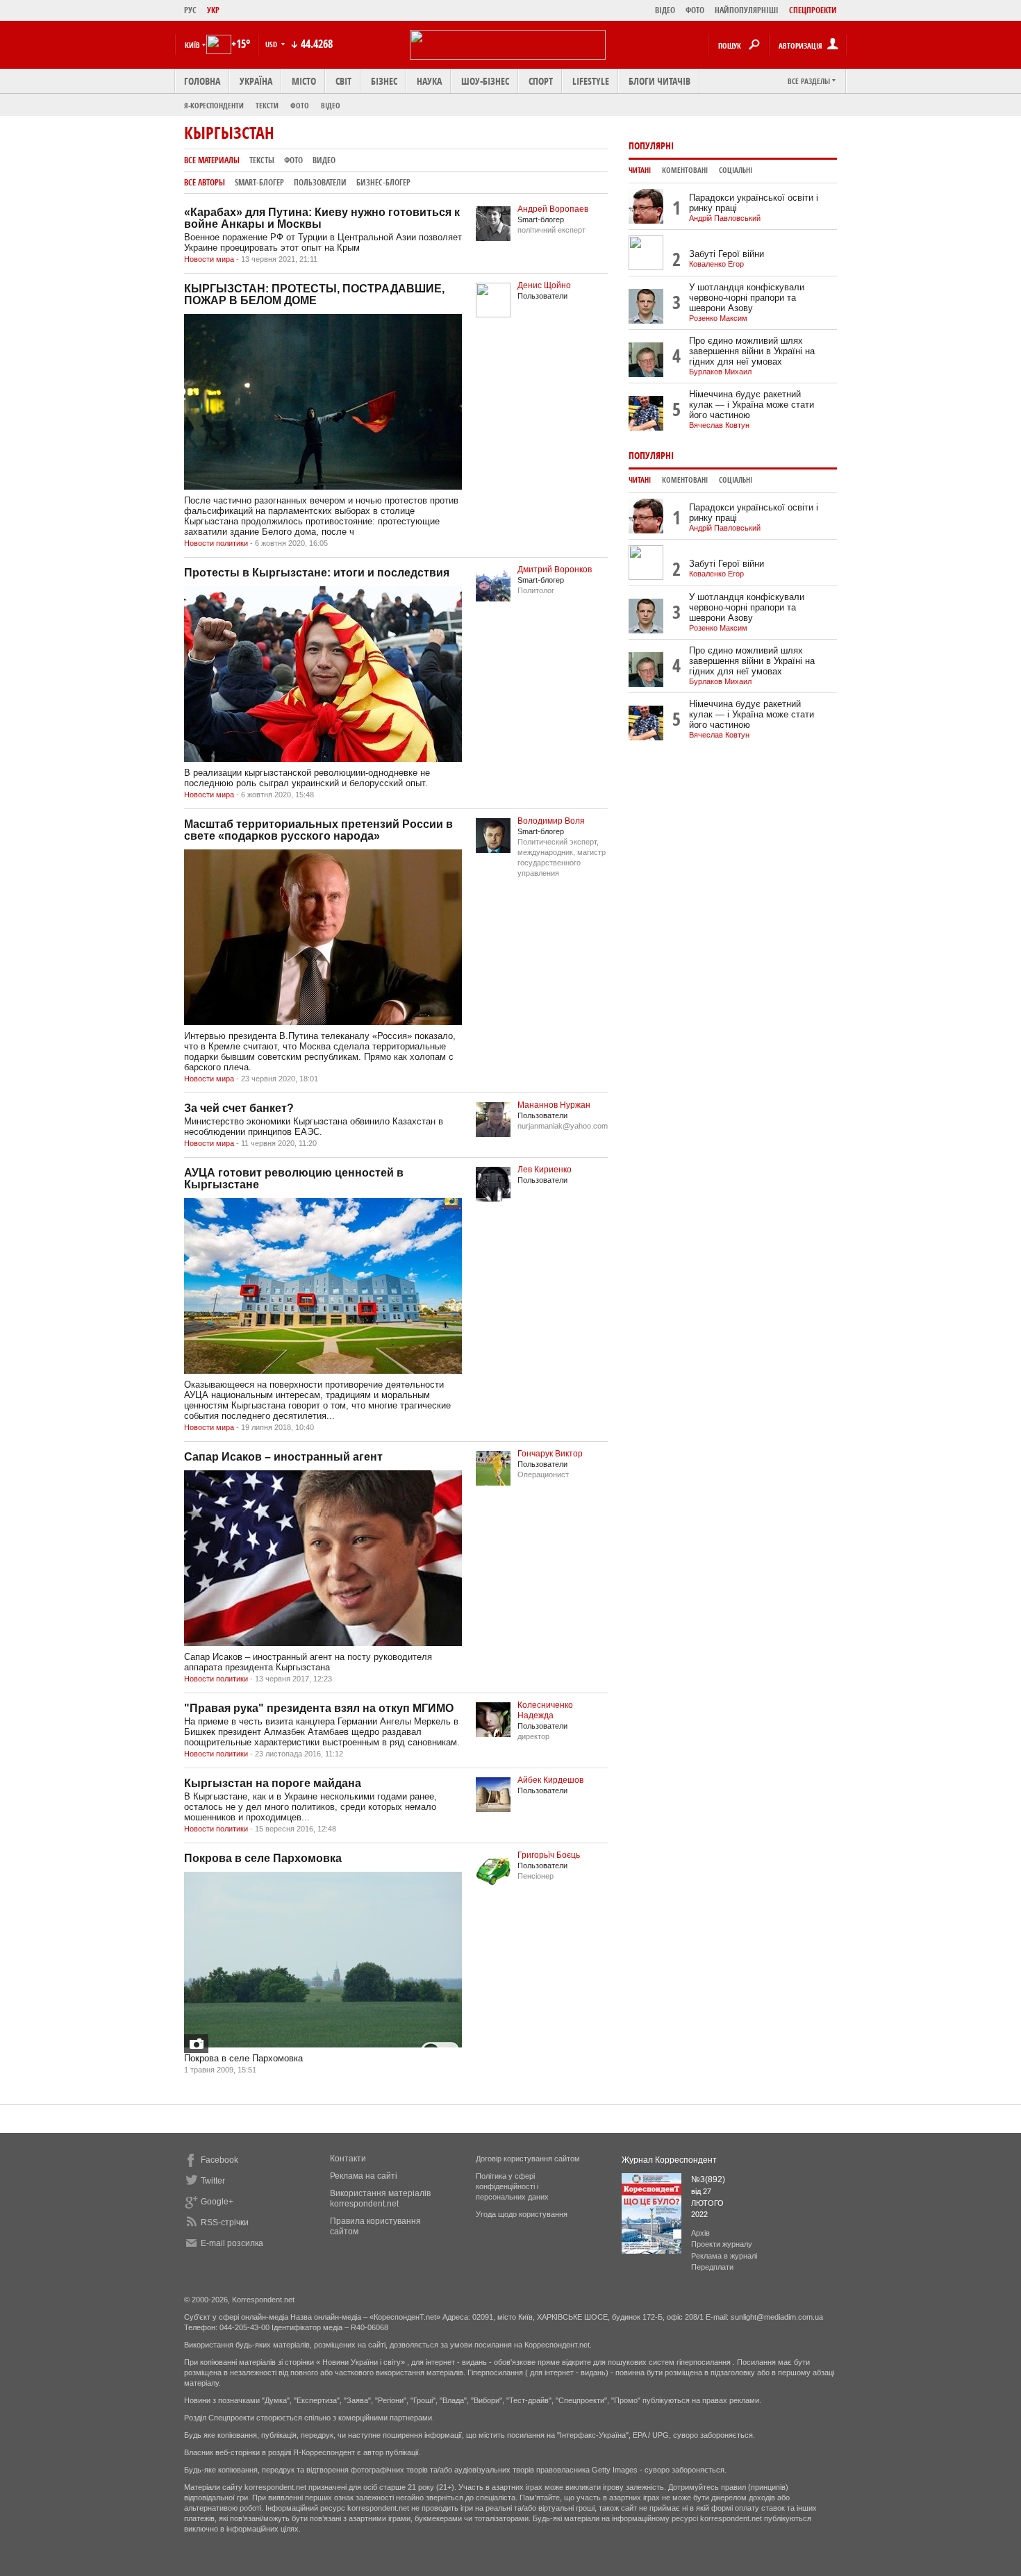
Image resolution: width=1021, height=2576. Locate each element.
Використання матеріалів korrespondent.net (380, 2199)
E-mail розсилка (232, 2243)
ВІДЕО (665, 10)
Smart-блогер (259, 182)
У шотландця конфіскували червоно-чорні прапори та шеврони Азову (747, 298)
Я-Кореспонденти (214, 105)
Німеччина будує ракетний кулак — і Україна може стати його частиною (752, 405)
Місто (304, 81)
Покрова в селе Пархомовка (263, 1858)
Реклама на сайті (364, 2176)
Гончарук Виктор (550, 1454)
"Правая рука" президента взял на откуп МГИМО (319, 1708)
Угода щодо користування (522, 2214)
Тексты (262, 160)
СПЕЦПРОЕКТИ (813, 10)
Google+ (217, 2202)
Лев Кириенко (545, 1170)
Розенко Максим (718, 318)
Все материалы (212, 160)
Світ (343, 81)
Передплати (712, 2267)
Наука (429, 81)
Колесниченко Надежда (545, 1710)
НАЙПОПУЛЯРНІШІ (747, 10)
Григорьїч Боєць (549, 1855)
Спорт (541, 81)
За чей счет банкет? (239, 1108)
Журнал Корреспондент (669, 2160)
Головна (202, 81)
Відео (331, 105)
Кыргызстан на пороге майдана (273, 1783)
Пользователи (320, 182)
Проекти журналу (722, 2244)
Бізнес (384, 81)
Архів (700, 2233)
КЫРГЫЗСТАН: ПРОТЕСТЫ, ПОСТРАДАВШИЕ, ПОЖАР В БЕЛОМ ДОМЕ (314, 294)
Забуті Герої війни (727, 254)
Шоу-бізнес (485, 81)
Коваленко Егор (716, 264)
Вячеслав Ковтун (719, 425)
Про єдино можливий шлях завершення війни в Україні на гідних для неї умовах (752, 351)
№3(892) (708, 2179)
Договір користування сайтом (528, 2159)
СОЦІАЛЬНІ (736, 170)
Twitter (213, 2181)
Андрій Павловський (725, 218)
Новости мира (209, 259)
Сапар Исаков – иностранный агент (283, 1457)
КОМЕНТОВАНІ (685, 170)
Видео (324, 160)
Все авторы (205, 182)
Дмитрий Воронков (555, 570)
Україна (256, 81)
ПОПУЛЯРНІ (651, 146)
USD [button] (272, 44)
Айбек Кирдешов (550, 1780)
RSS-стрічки (225, 2222)
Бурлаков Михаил (720, 372)
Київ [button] (192, 45)
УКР (213, 10)
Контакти (348, 2159)
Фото (300, 105)
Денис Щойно (544, 285)
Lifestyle (591, 81)
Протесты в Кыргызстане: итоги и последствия (317, 573)
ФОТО (695, 10)
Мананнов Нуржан (554, 1105)
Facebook (219, 2160)
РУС (190, 10)
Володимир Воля (551, 821)
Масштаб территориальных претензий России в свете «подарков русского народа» (318, 830)
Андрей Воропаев (553, 209)
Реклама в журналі (724, 2256)
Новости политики (216, 543)
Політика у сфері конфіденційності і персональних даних (512, 2186)
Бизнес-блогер (383, 182)
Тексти (267, 105)
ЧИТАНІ (640, 170)
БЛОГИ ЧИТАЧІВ (659, 81)
